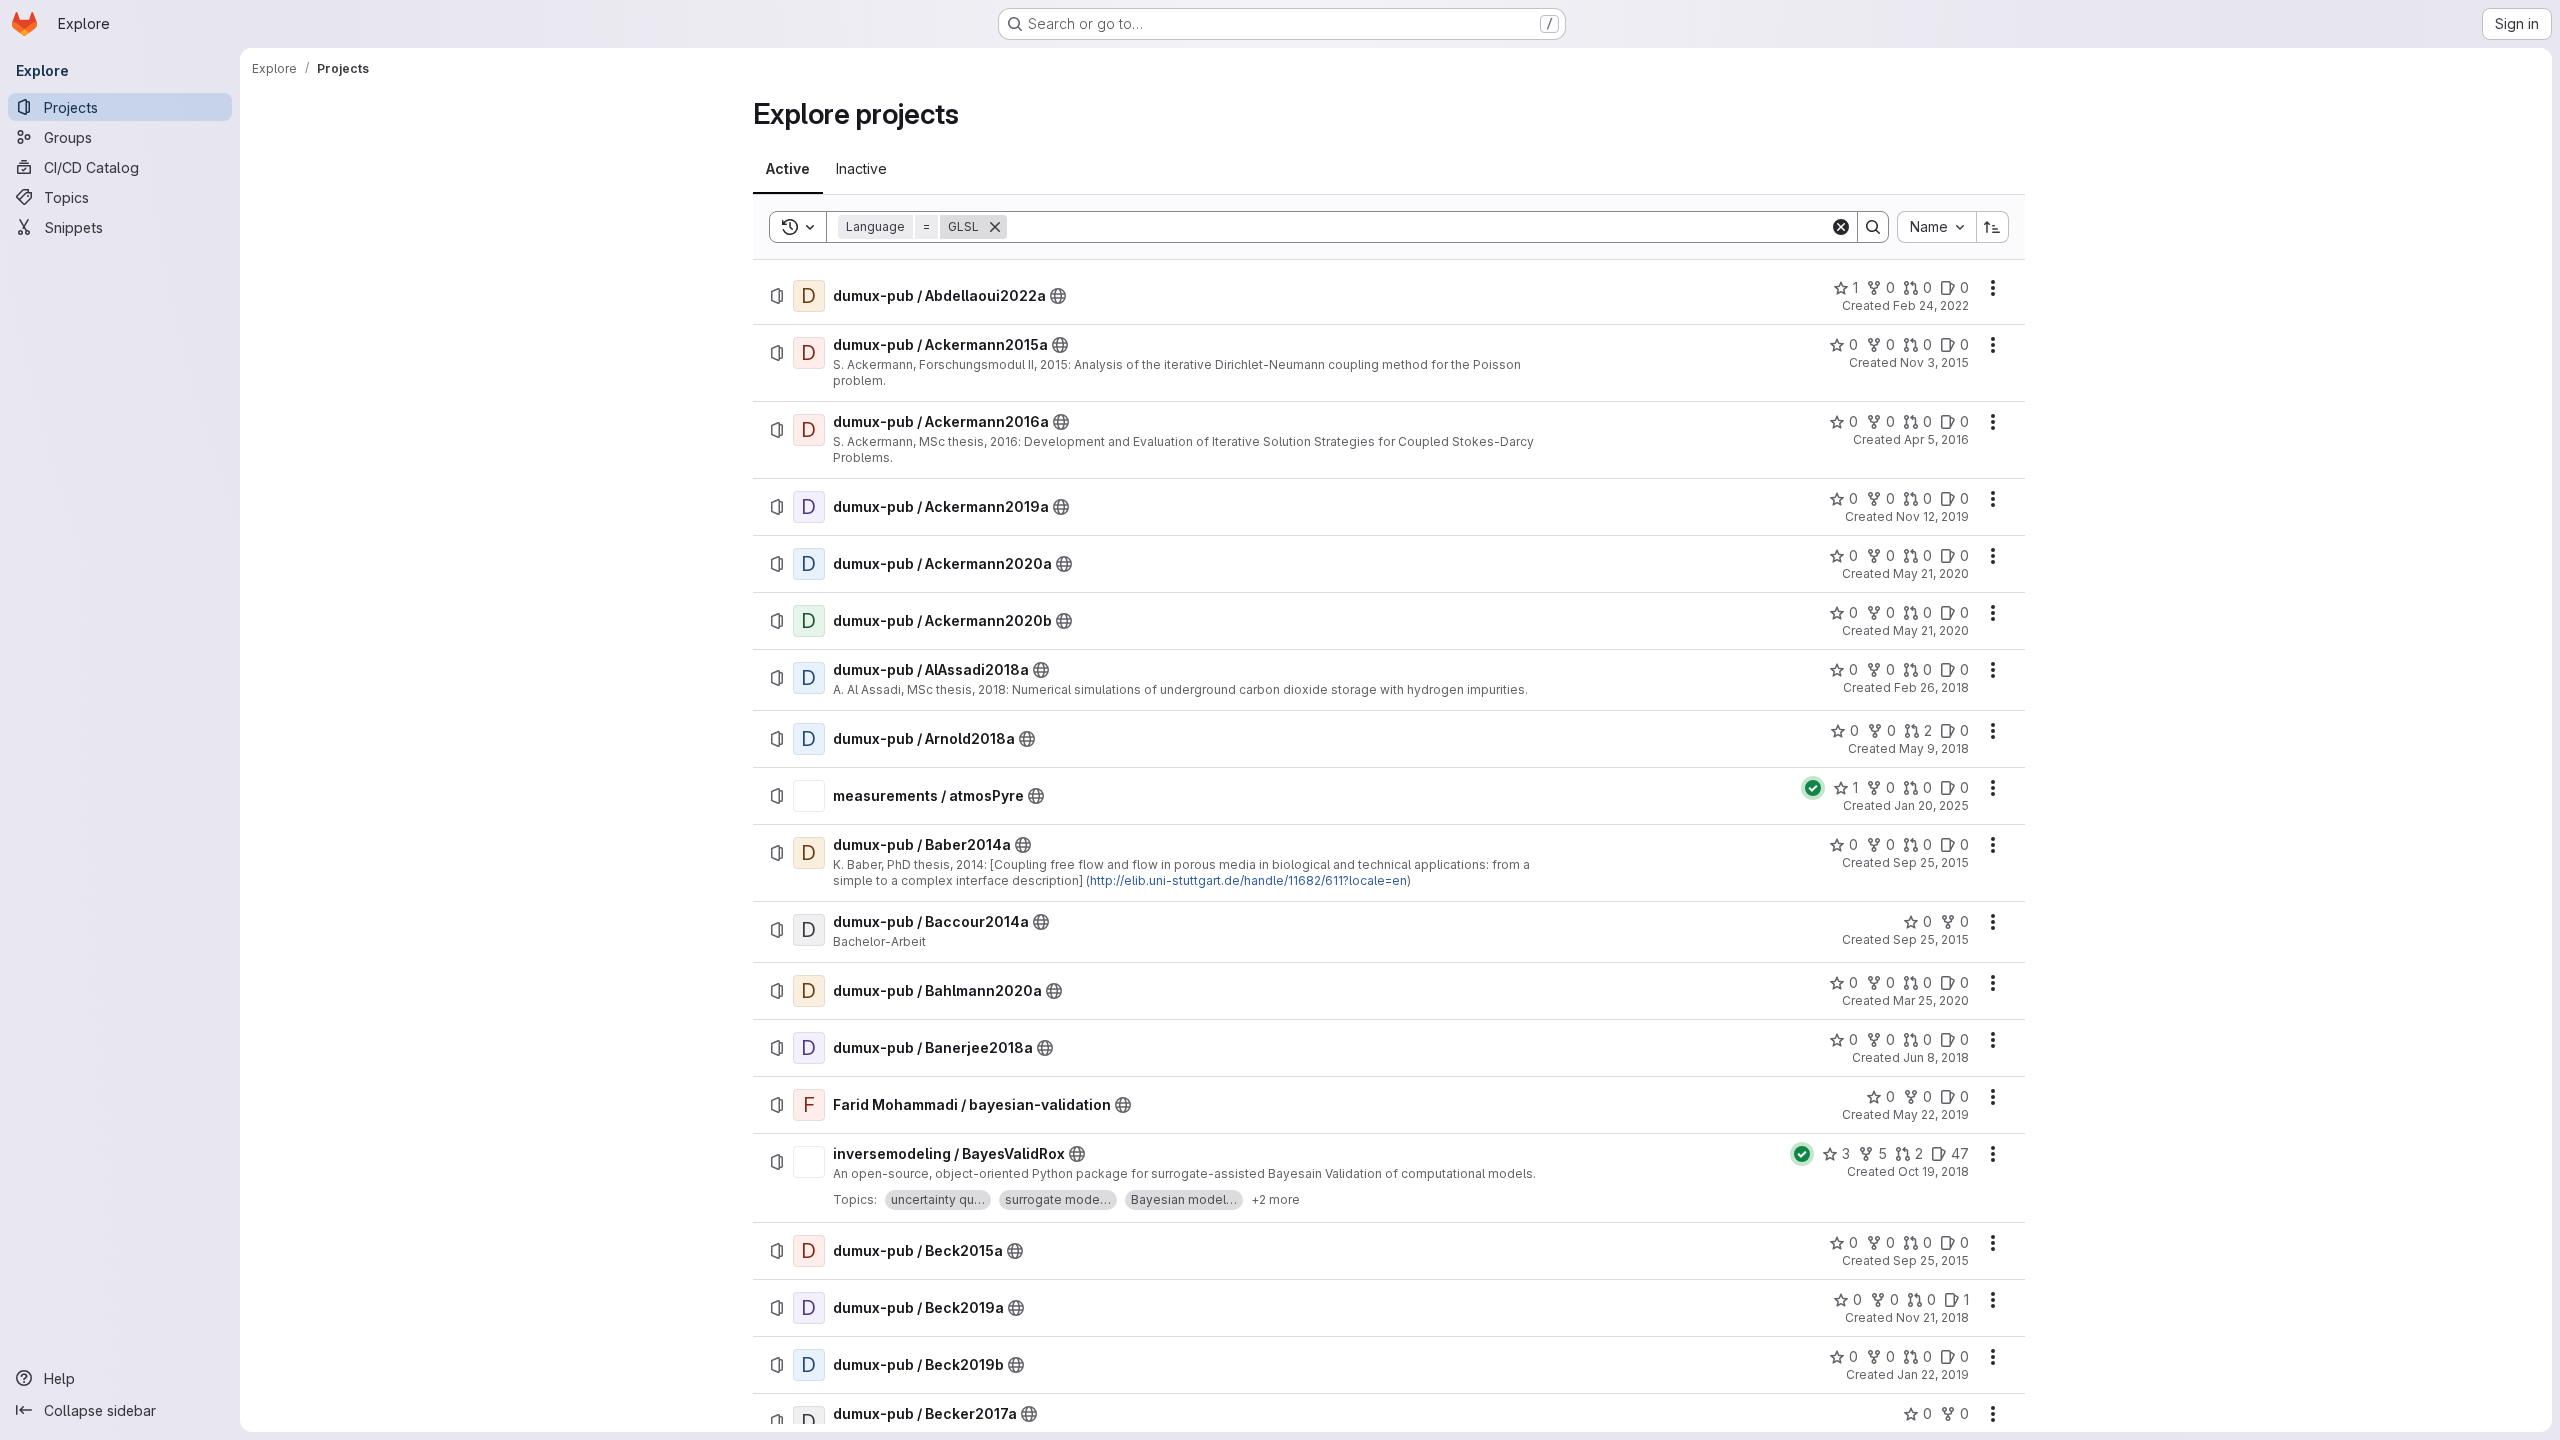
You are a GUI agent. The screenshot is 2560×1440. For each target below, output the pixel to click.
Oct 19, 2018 (1933, 1171)
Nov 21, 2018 (1932, 1317)
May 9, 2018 (1934, 748)
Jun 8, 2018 (1936, 1057)
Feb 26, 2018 (1931, 687)
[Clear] (1841, 227)
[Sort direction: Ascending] (1993, 227)
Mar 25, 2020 (1931, 1000)
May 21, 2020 (1931, 573)
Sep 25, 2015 (1931, 862)
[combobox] (1936, 227)
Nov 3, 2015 (1934, 362)
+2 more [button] (1275, 1199)
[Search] (1873, 227)
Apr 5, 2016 (1936, 439)
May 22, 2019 (1931, 1114)
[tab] (788, 169)
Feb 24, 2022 (1931, 305)
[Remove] (995, 227)
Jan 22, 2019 (1933, 1374)
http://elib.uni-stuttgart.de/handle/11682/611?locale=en (1248, 880)
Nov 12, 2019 (1932, 516)
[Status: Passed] (1813, 788)
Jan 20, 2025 (1931, 805)
